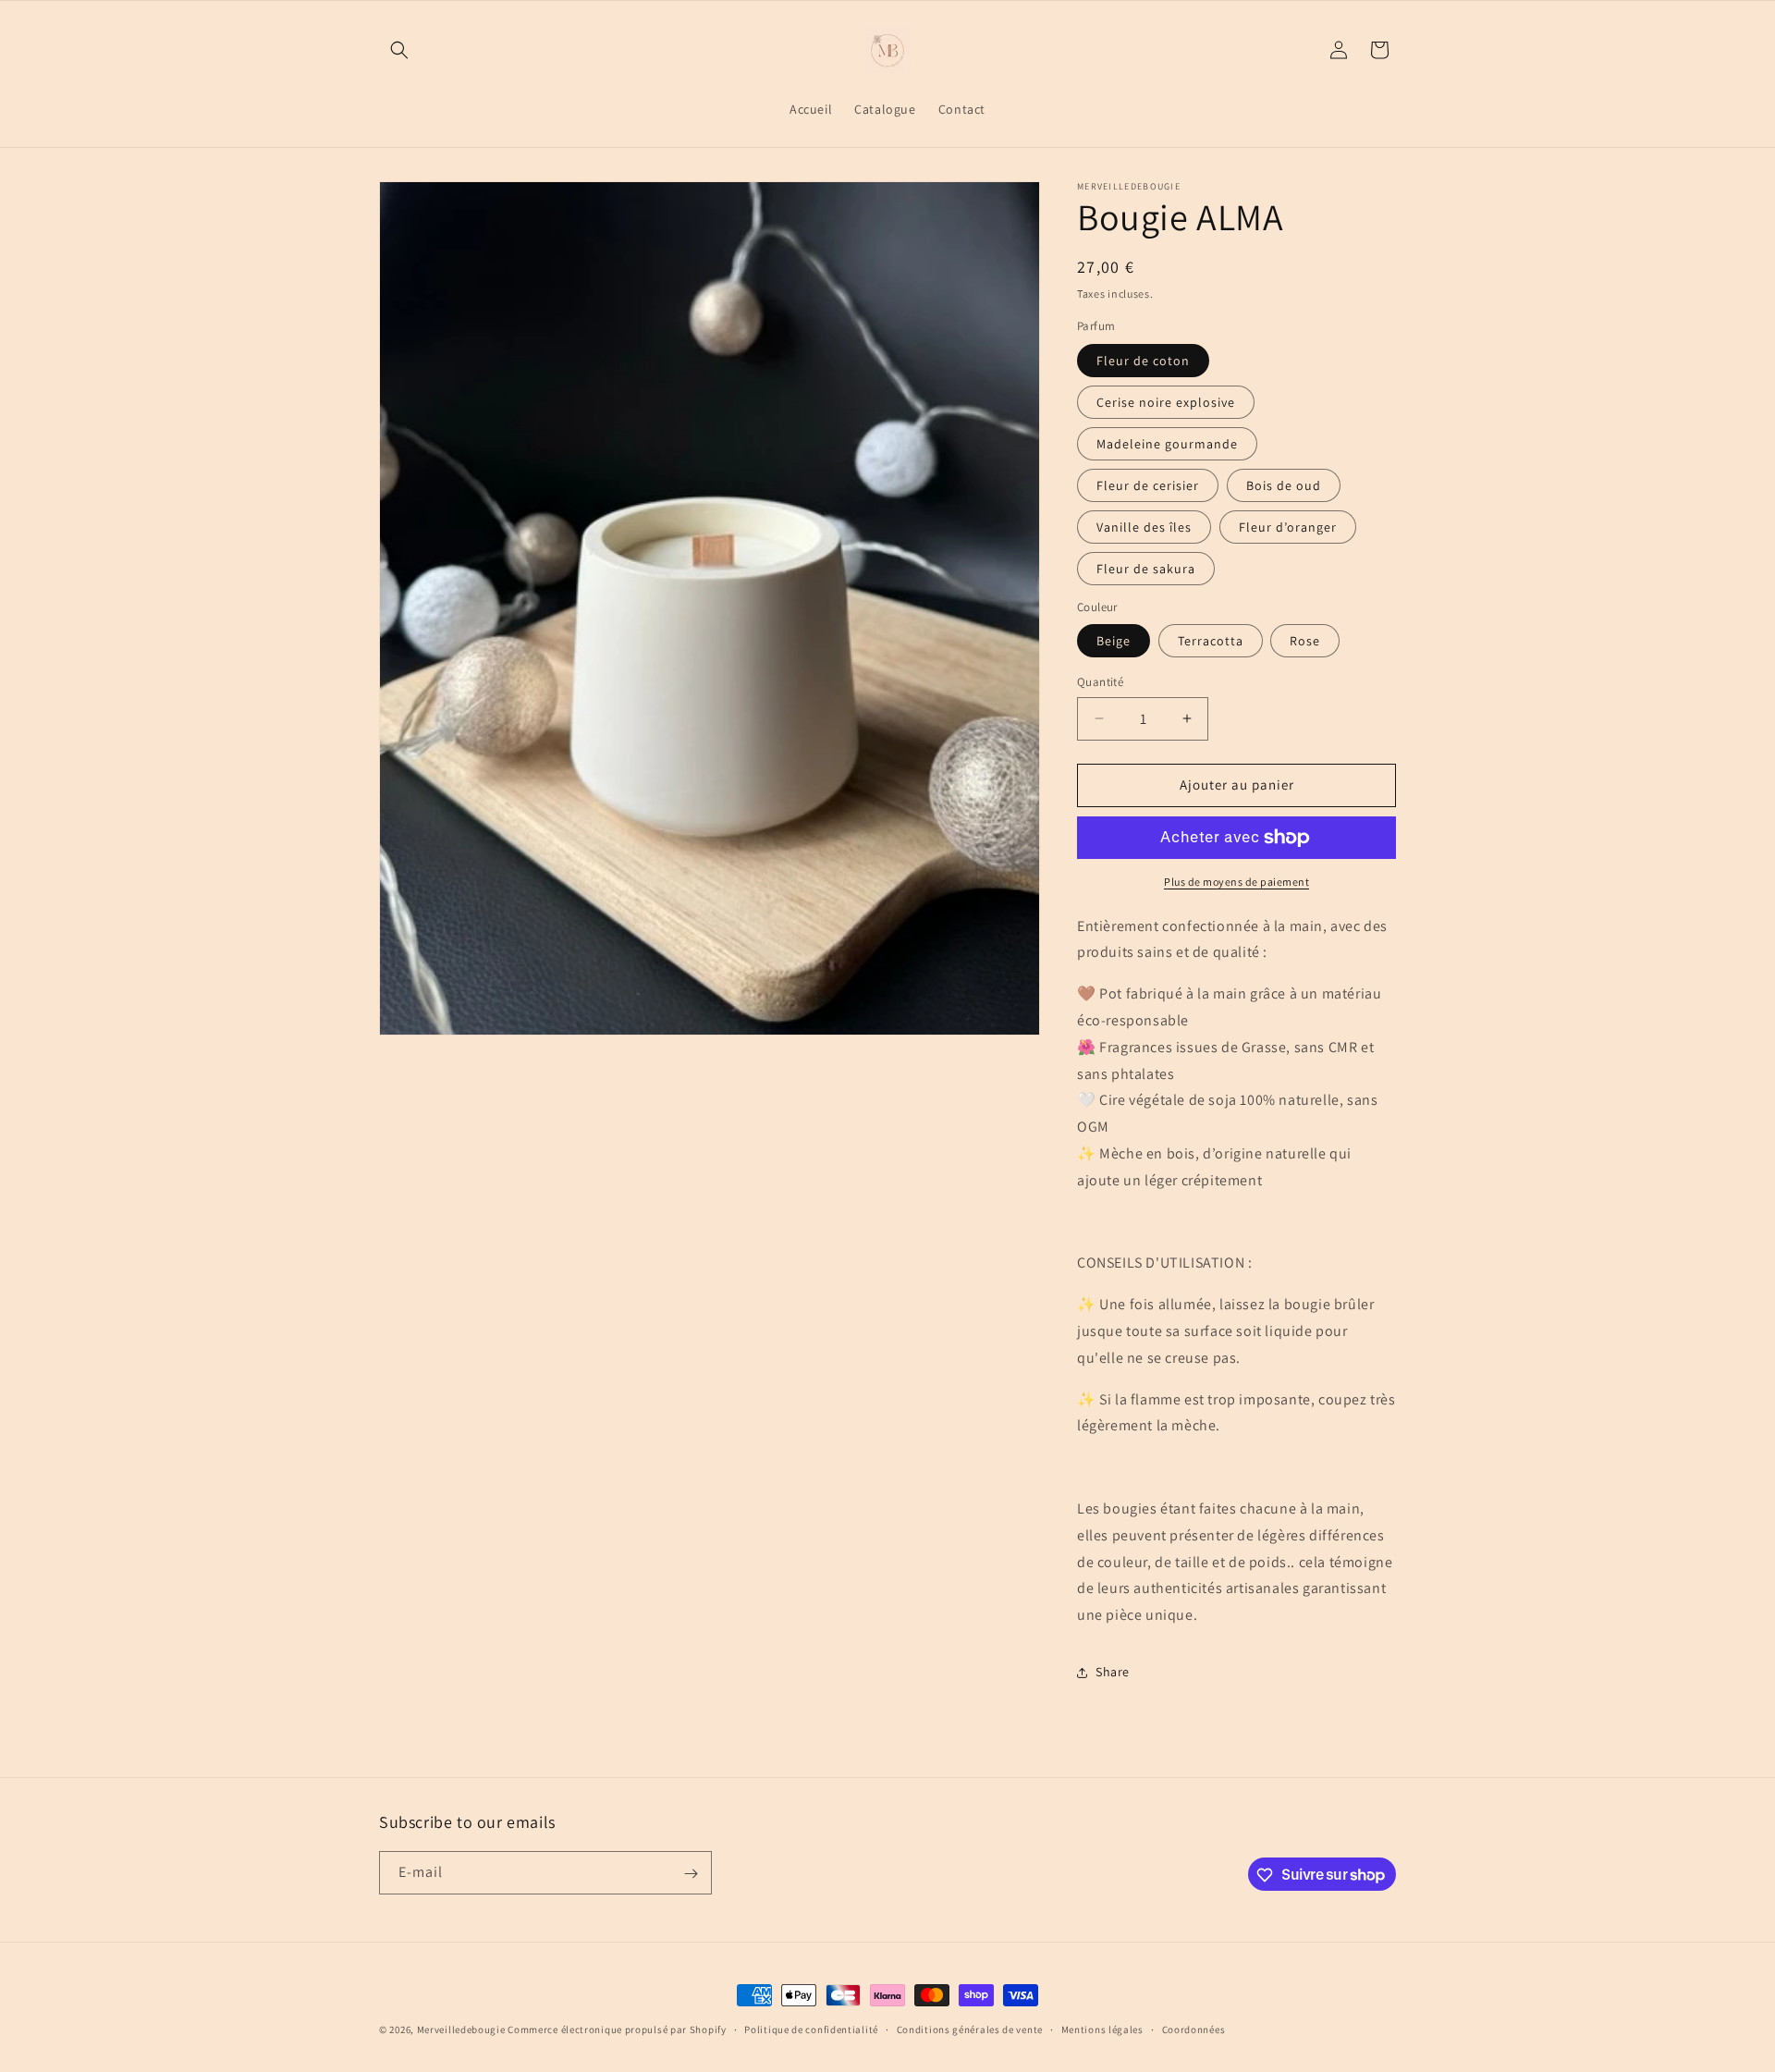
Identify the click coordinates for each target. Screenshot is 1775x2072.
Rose (1305, 641)
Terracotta (1211, 641)
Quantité (1100, 682)
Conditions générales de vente (970, 2029)
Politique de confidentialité (811, 2029)
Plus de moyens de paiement (1236, 882)
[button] (399, 50)
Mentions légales (1102, 2029)
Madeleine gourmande (1167, 444)
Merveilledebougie (461, 2029)
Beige (1114, 641)
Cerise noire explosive (1166, 402)
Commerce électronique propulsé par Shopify (617, 2029)
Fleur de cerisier (1148, 485)
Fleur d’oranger (1288, 527)
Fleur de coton (1143, 361)
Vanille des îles (1144, 527)
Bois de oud (1284, 485)
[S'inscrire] (691, 1874)
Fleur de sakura (1146, 569)
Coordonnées (1194, 2029)
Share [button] (1113, 1672)
